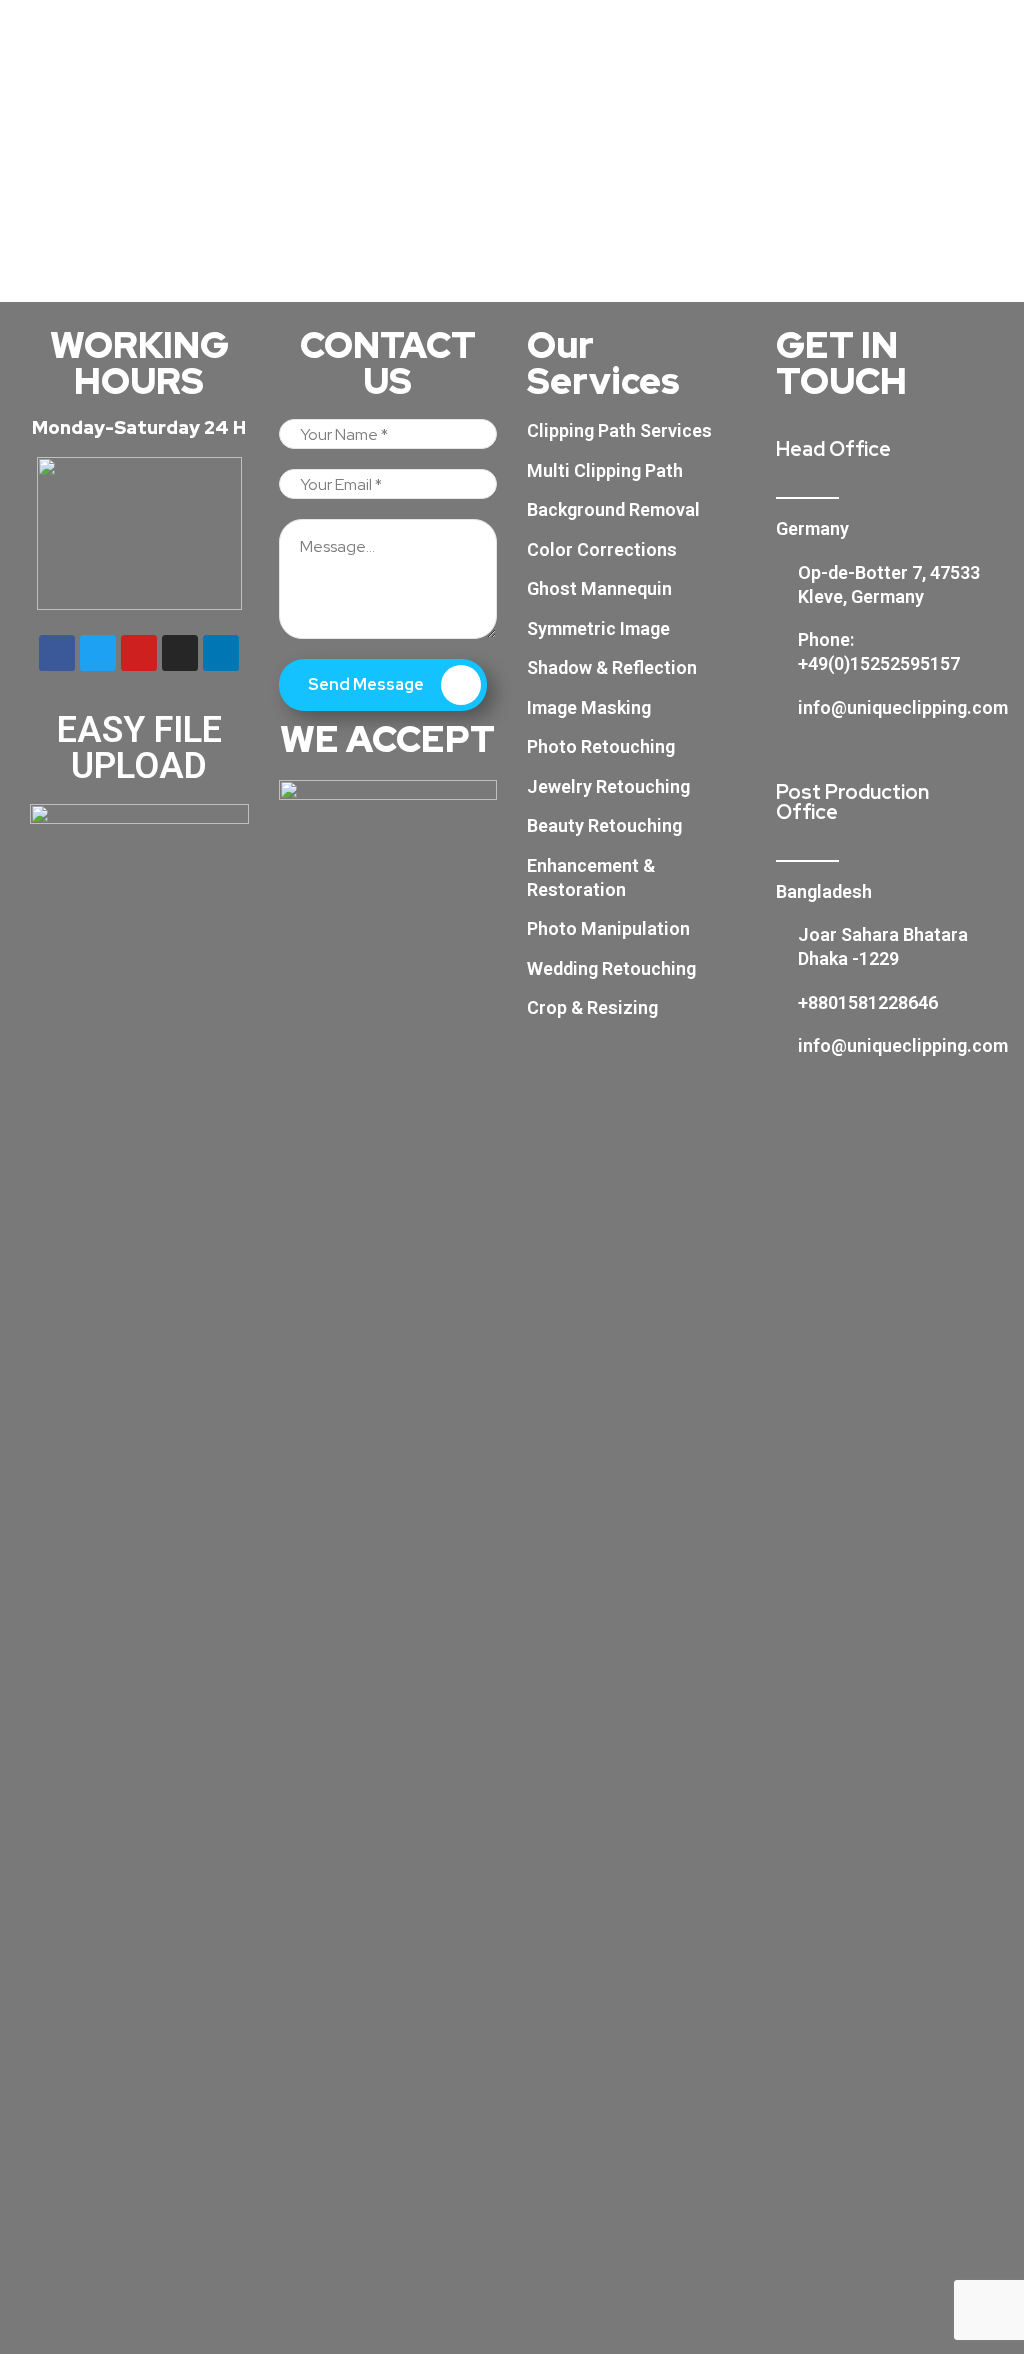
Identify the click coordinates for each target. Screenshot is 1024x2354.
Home (491, 192)
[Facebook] (57, 653)
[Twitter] (98, 653)
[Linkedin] (221, 653)
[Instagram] (180, 653)
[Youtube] (139, 653)
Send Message (367, 684)
